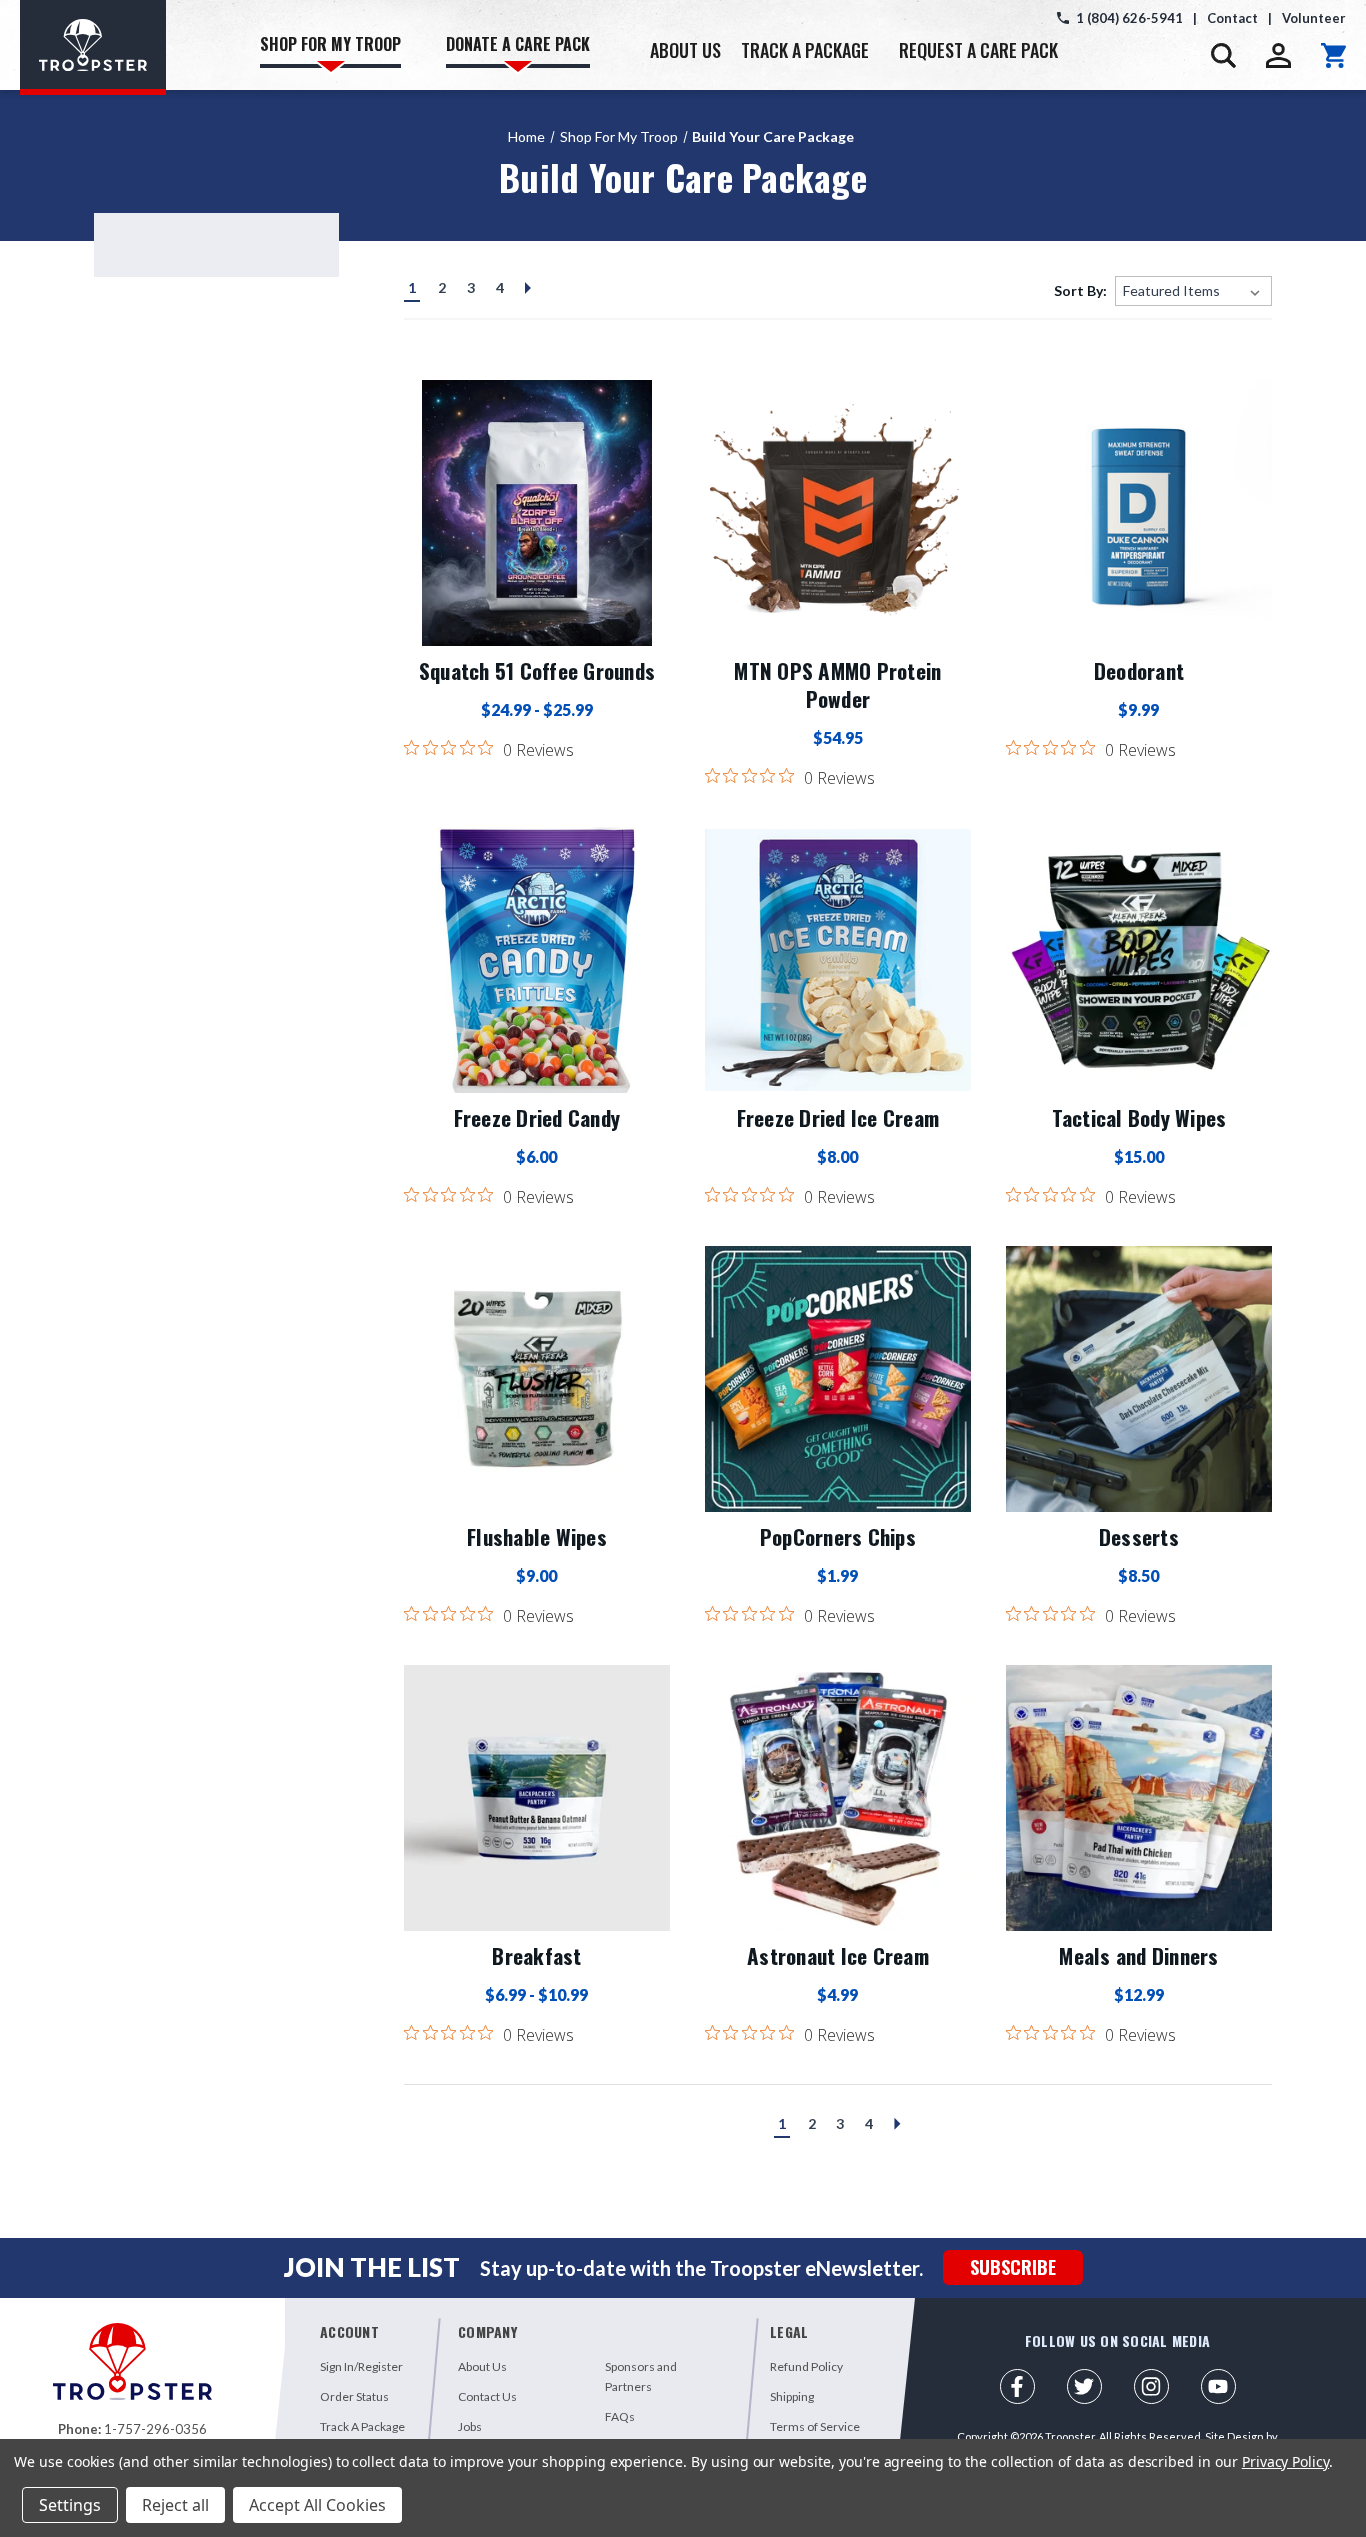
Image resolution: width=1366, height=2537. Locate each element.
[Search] (1223, 55)
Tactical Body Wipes (1139, 1118)
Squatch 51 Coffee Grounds (537, 671)
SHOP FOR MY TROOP (330, 44)
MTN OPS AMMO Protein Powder (837, 685)
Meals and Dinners (1138, 1956)
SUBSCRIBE (1013, 2267)
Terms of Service (815, 2426)
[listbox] (1193, 291)
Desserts (1139, 1537)
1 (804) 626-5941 (1129, 18)
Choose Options (537, 513)
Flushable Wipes (537, 1537)
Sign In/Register (361, 2366)
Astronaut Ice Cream (838, 1956)
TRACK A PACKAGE (805, 50)
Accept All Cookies (317, 2505)
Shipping (792, 2396)
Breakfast (536, 1956)
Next (525, 293)
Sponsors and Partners (641, 2376)
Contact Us (487, 2396)
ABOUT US (685, 50)
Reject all (175, 2505)
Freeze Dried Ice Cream (838, 1118)
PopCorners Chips (838, 1537)
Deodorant (1139, 671)
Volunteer (1314, 18)
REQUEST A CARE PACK (978, 50)
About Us (482, 2366)
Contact (1232, 18)
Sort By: (1080, 290)
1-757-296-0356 (155, 2429)
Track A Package (362, 2426)
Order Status (354, 2396)
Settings (70, 2505)
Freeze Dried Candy (537, 1118)
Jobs (470, 2426)
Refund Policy (806, 2366)
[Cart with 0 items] (1333, 55)
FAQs (620, 2416)
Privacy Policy (1285, 2461)
